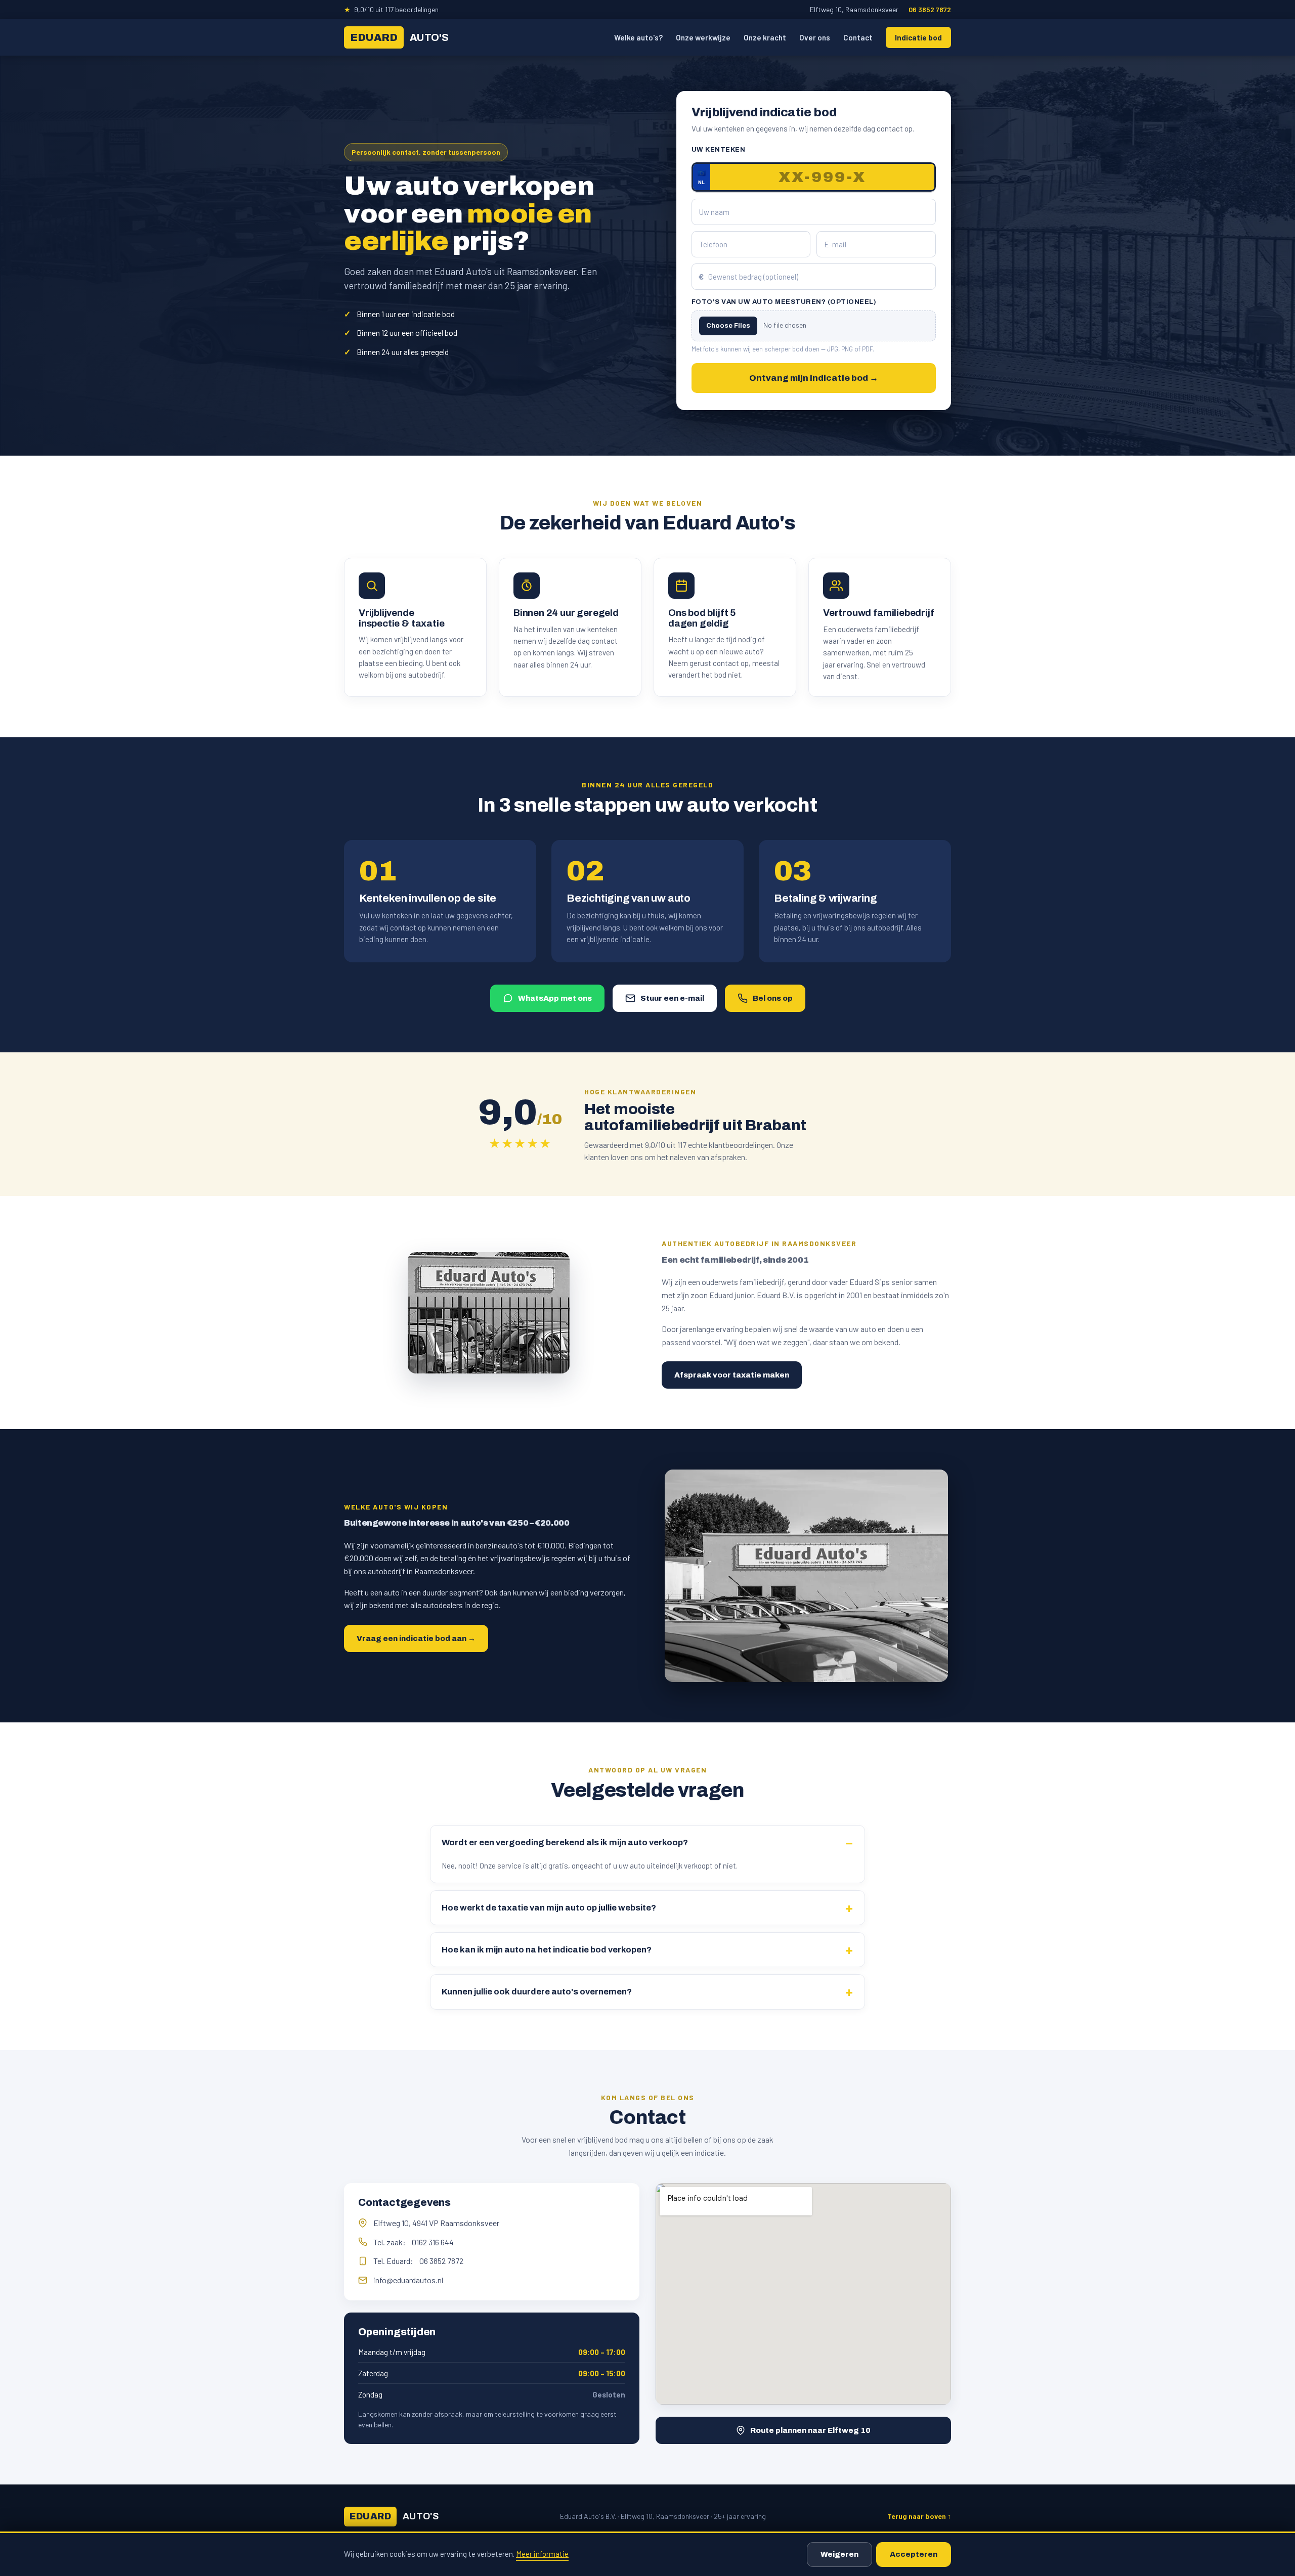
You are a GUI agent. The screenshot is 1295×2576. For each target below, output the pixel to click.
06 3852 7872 (930, 9)
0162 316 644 (433, 2242)
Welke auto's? (638, 37)
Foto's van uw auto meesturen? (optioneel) (784, 302)
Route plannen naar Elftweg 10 (810, 2430)
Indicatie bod (918, 37)
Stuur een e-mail (672, 998)
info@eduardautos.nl (408, 2280)
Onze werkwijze (703, 37)
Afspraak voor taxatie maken (732, 1375)
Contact (858, 37)
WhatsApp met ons (555, 998)
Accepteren (914, 2554)
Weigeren (839, 2554)
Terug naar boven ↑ (919, 2516)
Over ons (815, 37)
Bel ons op (773, 998)
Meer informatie (542, 2554)
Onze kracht (765, 37)
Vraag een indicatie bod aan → (416, 1638)
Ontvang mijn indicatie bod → (814, 378)
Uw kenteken (719, 150)
